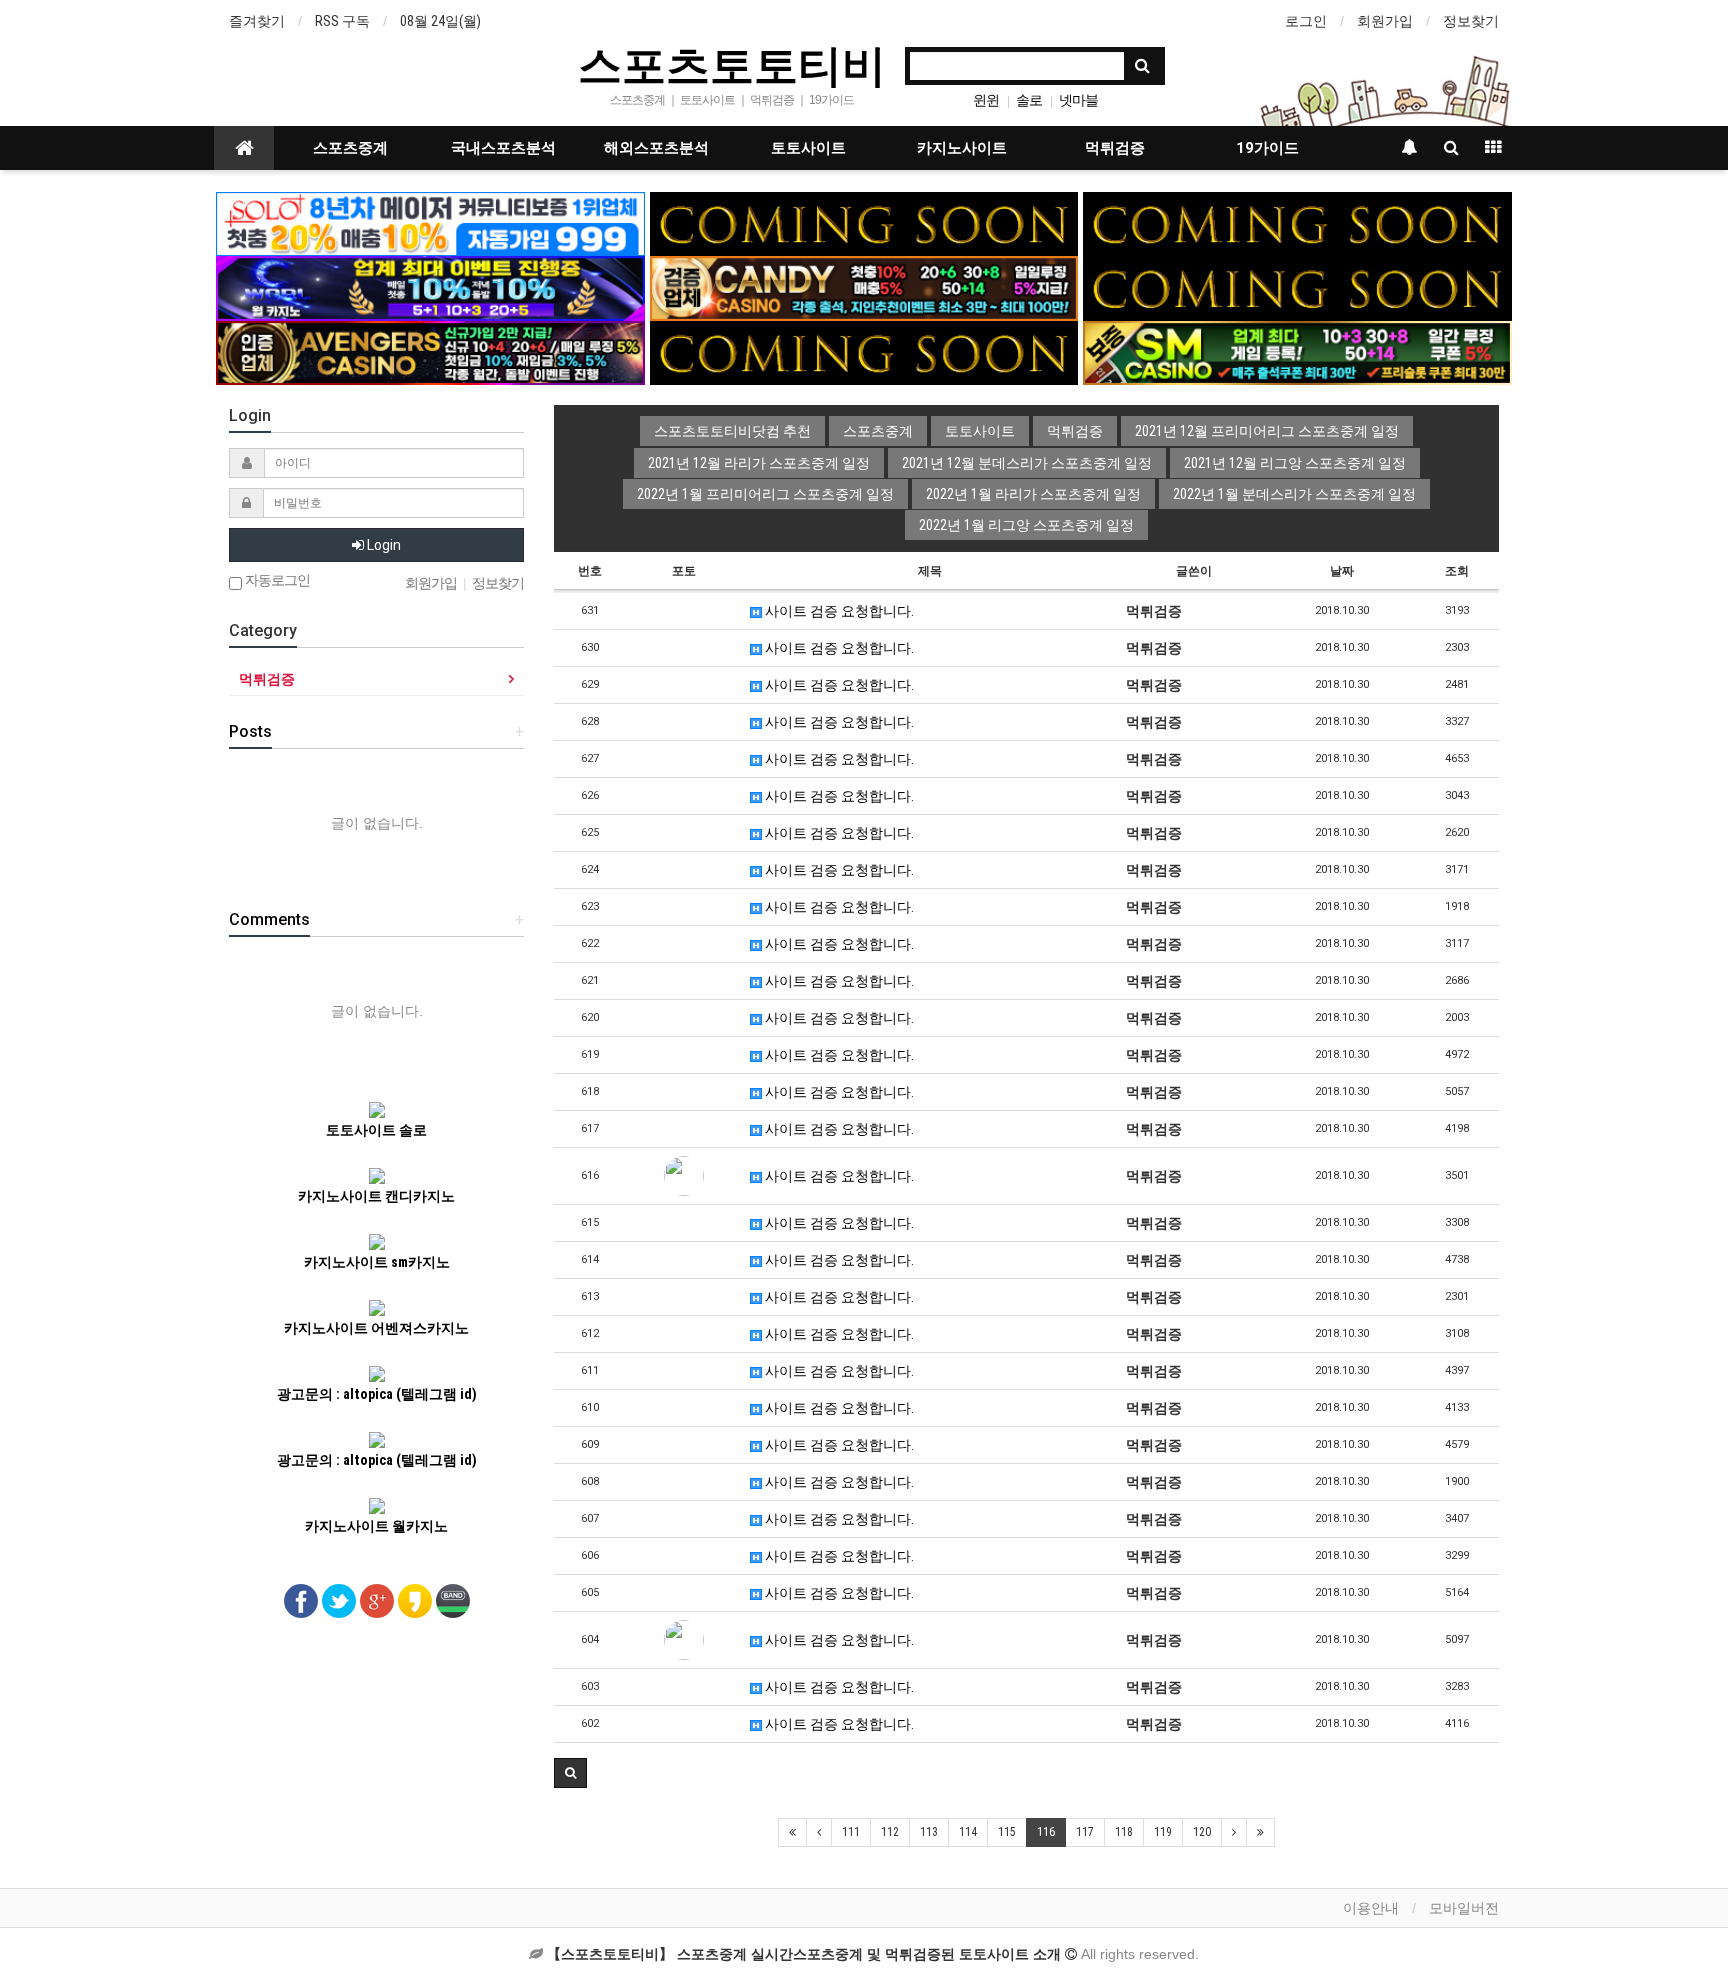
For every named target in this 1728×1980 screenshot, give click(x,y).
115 (1007, 1832)
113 (929, 1832)
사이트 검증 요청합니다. (838, 611)
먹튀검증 (1115, 148)
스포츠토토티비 (732, 64)
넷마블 (1078, 100)
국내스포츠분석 (503, 148)
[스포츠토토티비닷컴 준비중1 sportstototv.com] (864, 223)
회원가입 (1385, 21)
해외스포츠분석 (656, 148)
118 (1124, 1832)
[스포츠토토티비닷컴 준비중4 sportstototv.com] (864, 352)
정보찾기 (1471, 21)
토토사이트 (808, 148)
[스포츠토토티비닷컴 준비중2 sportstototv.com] (1297, 223)
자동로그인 (276, 580)
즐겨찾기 (257, 21)
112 (890, 1832)
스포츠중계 (350, 148)
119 (1163, 1832)
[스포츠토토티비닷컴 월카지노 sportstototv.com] (430, 287)
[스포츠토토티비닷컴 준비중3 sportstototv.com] (1297, 287)
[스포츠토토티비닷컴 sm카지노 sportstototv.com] (1297, 352)
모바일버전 (1464, 1908)
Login (382, 545)
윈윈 (986, 100)
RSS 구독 (342, 21)
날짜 (1342, 571)
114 (968, 1832)
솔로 (1029, 100)
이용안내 (1371, 1908)
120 (1202, 1832)
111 (851, 1832)
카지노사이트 (962, 148)
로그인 (1306, 21)
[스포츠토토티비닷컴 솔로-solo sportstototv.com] (430, 223)
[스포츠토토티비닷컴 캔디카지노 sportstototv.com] (864, 287)
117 (1085, 1832)
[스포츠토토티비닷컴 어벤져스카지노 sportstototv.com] (430, 352)
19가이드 (1267, 148)
